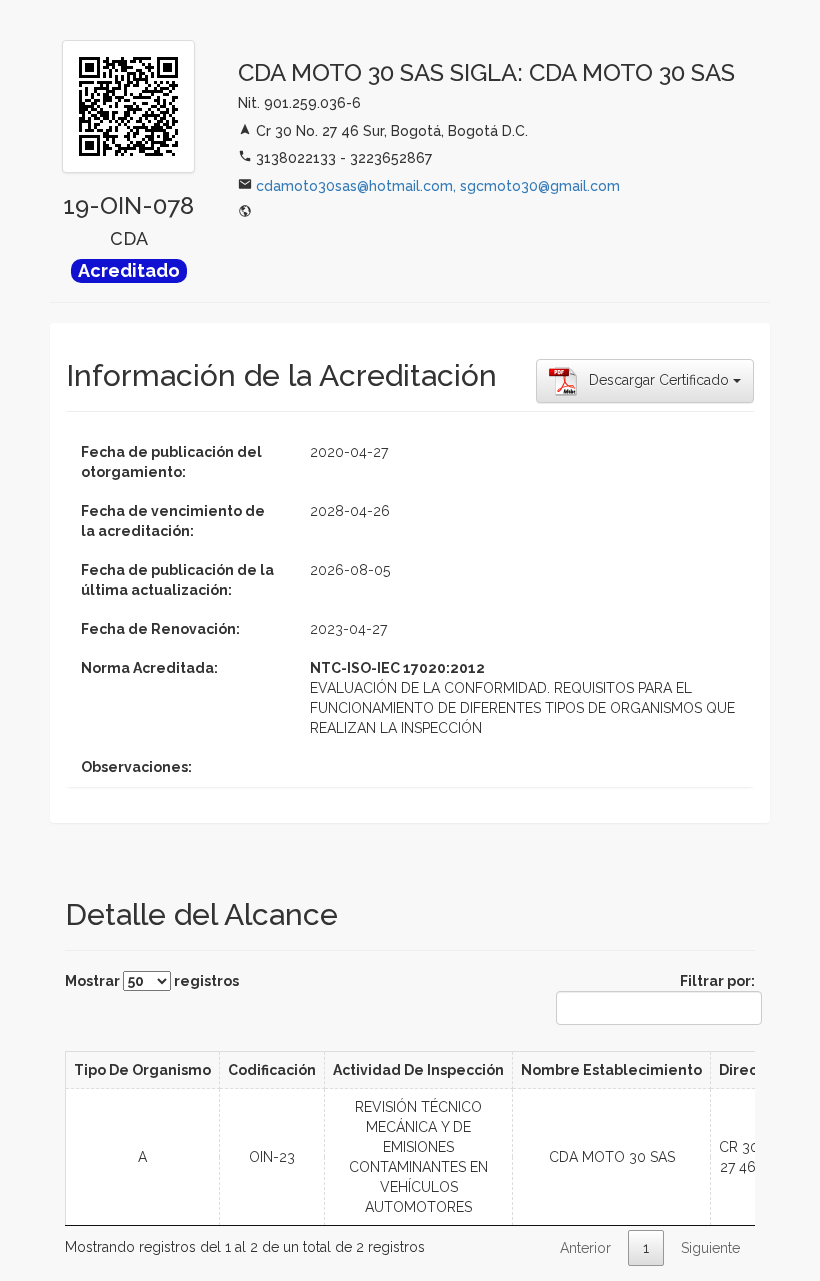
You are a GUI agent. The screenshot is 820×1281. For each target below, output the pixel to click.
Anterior (585, 1248)
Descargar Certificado (655, 380)
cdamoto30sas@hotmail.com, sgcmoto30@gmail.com (438, 186)
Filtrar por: (717, 981)
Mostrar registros (152, 981)
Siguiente (710, 1248)
